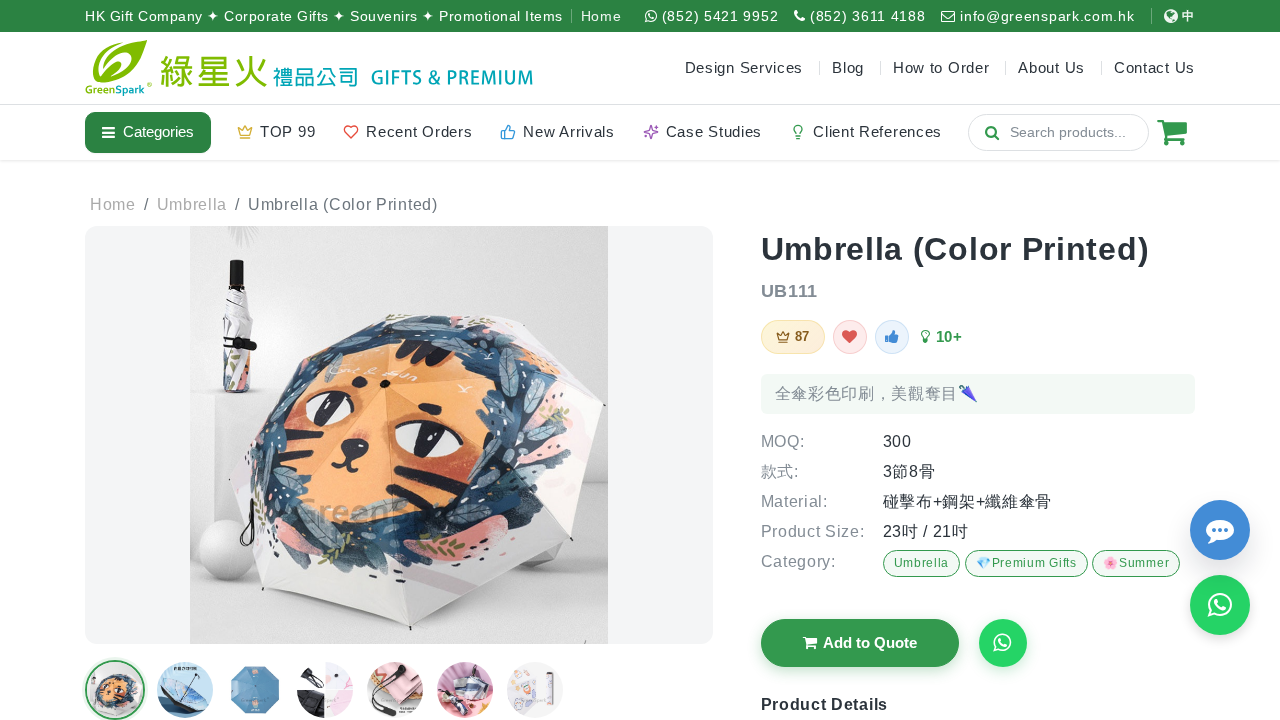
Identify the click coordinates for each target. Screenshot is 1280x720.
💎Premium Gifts (1026, 563)
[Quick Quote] (1220, 530)
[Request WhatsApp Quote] (1003, 643)
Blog (848, 67)
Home (601, 16)
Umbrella (922, 563)
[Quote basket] (1172, 132)
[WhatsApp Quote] (1220, 605)
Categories (158, 131)
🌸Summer (1136, 563)
